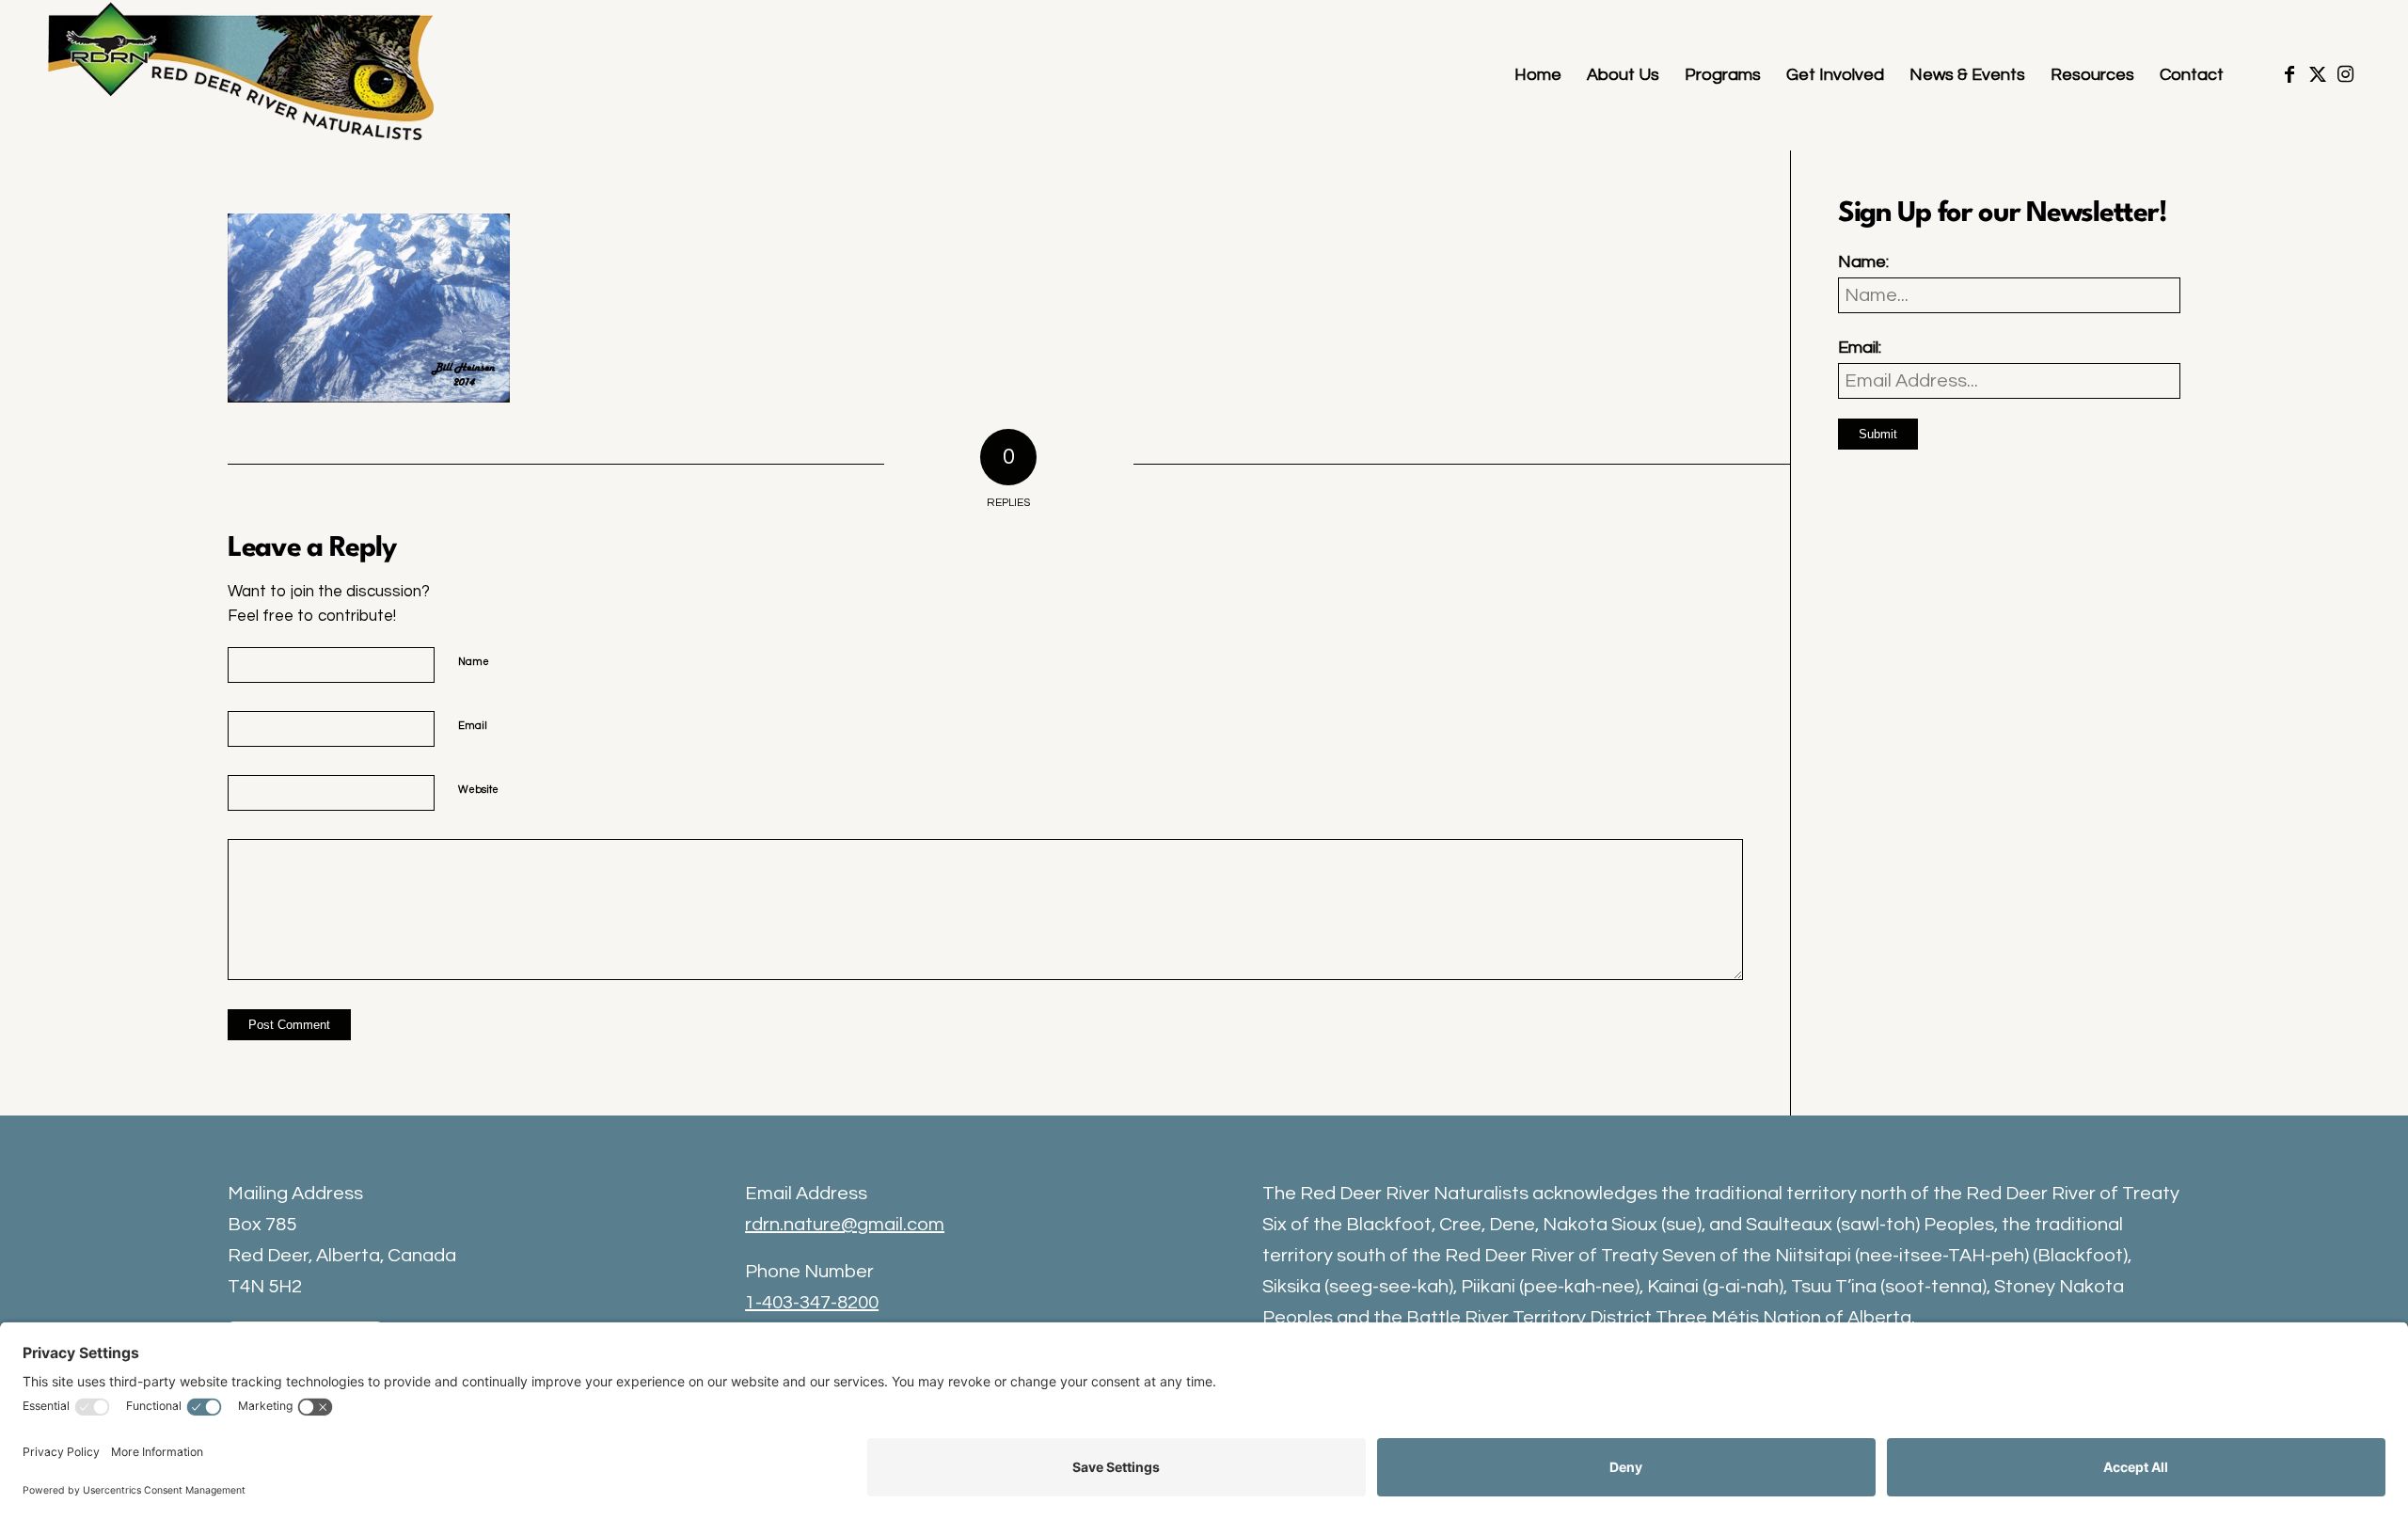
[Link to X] (2318, 74)
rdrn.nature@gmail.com (845, 1225)
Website (478, 790)
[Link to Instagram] (2346, 74)
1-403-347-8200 (812, 1303)
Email (473, 726)
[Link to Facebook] (2289, 74)
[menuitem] (1538, 75)
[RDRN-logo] (246, 75)
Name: (1863, 262)
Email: (1860, 348)
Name (474, 662)
